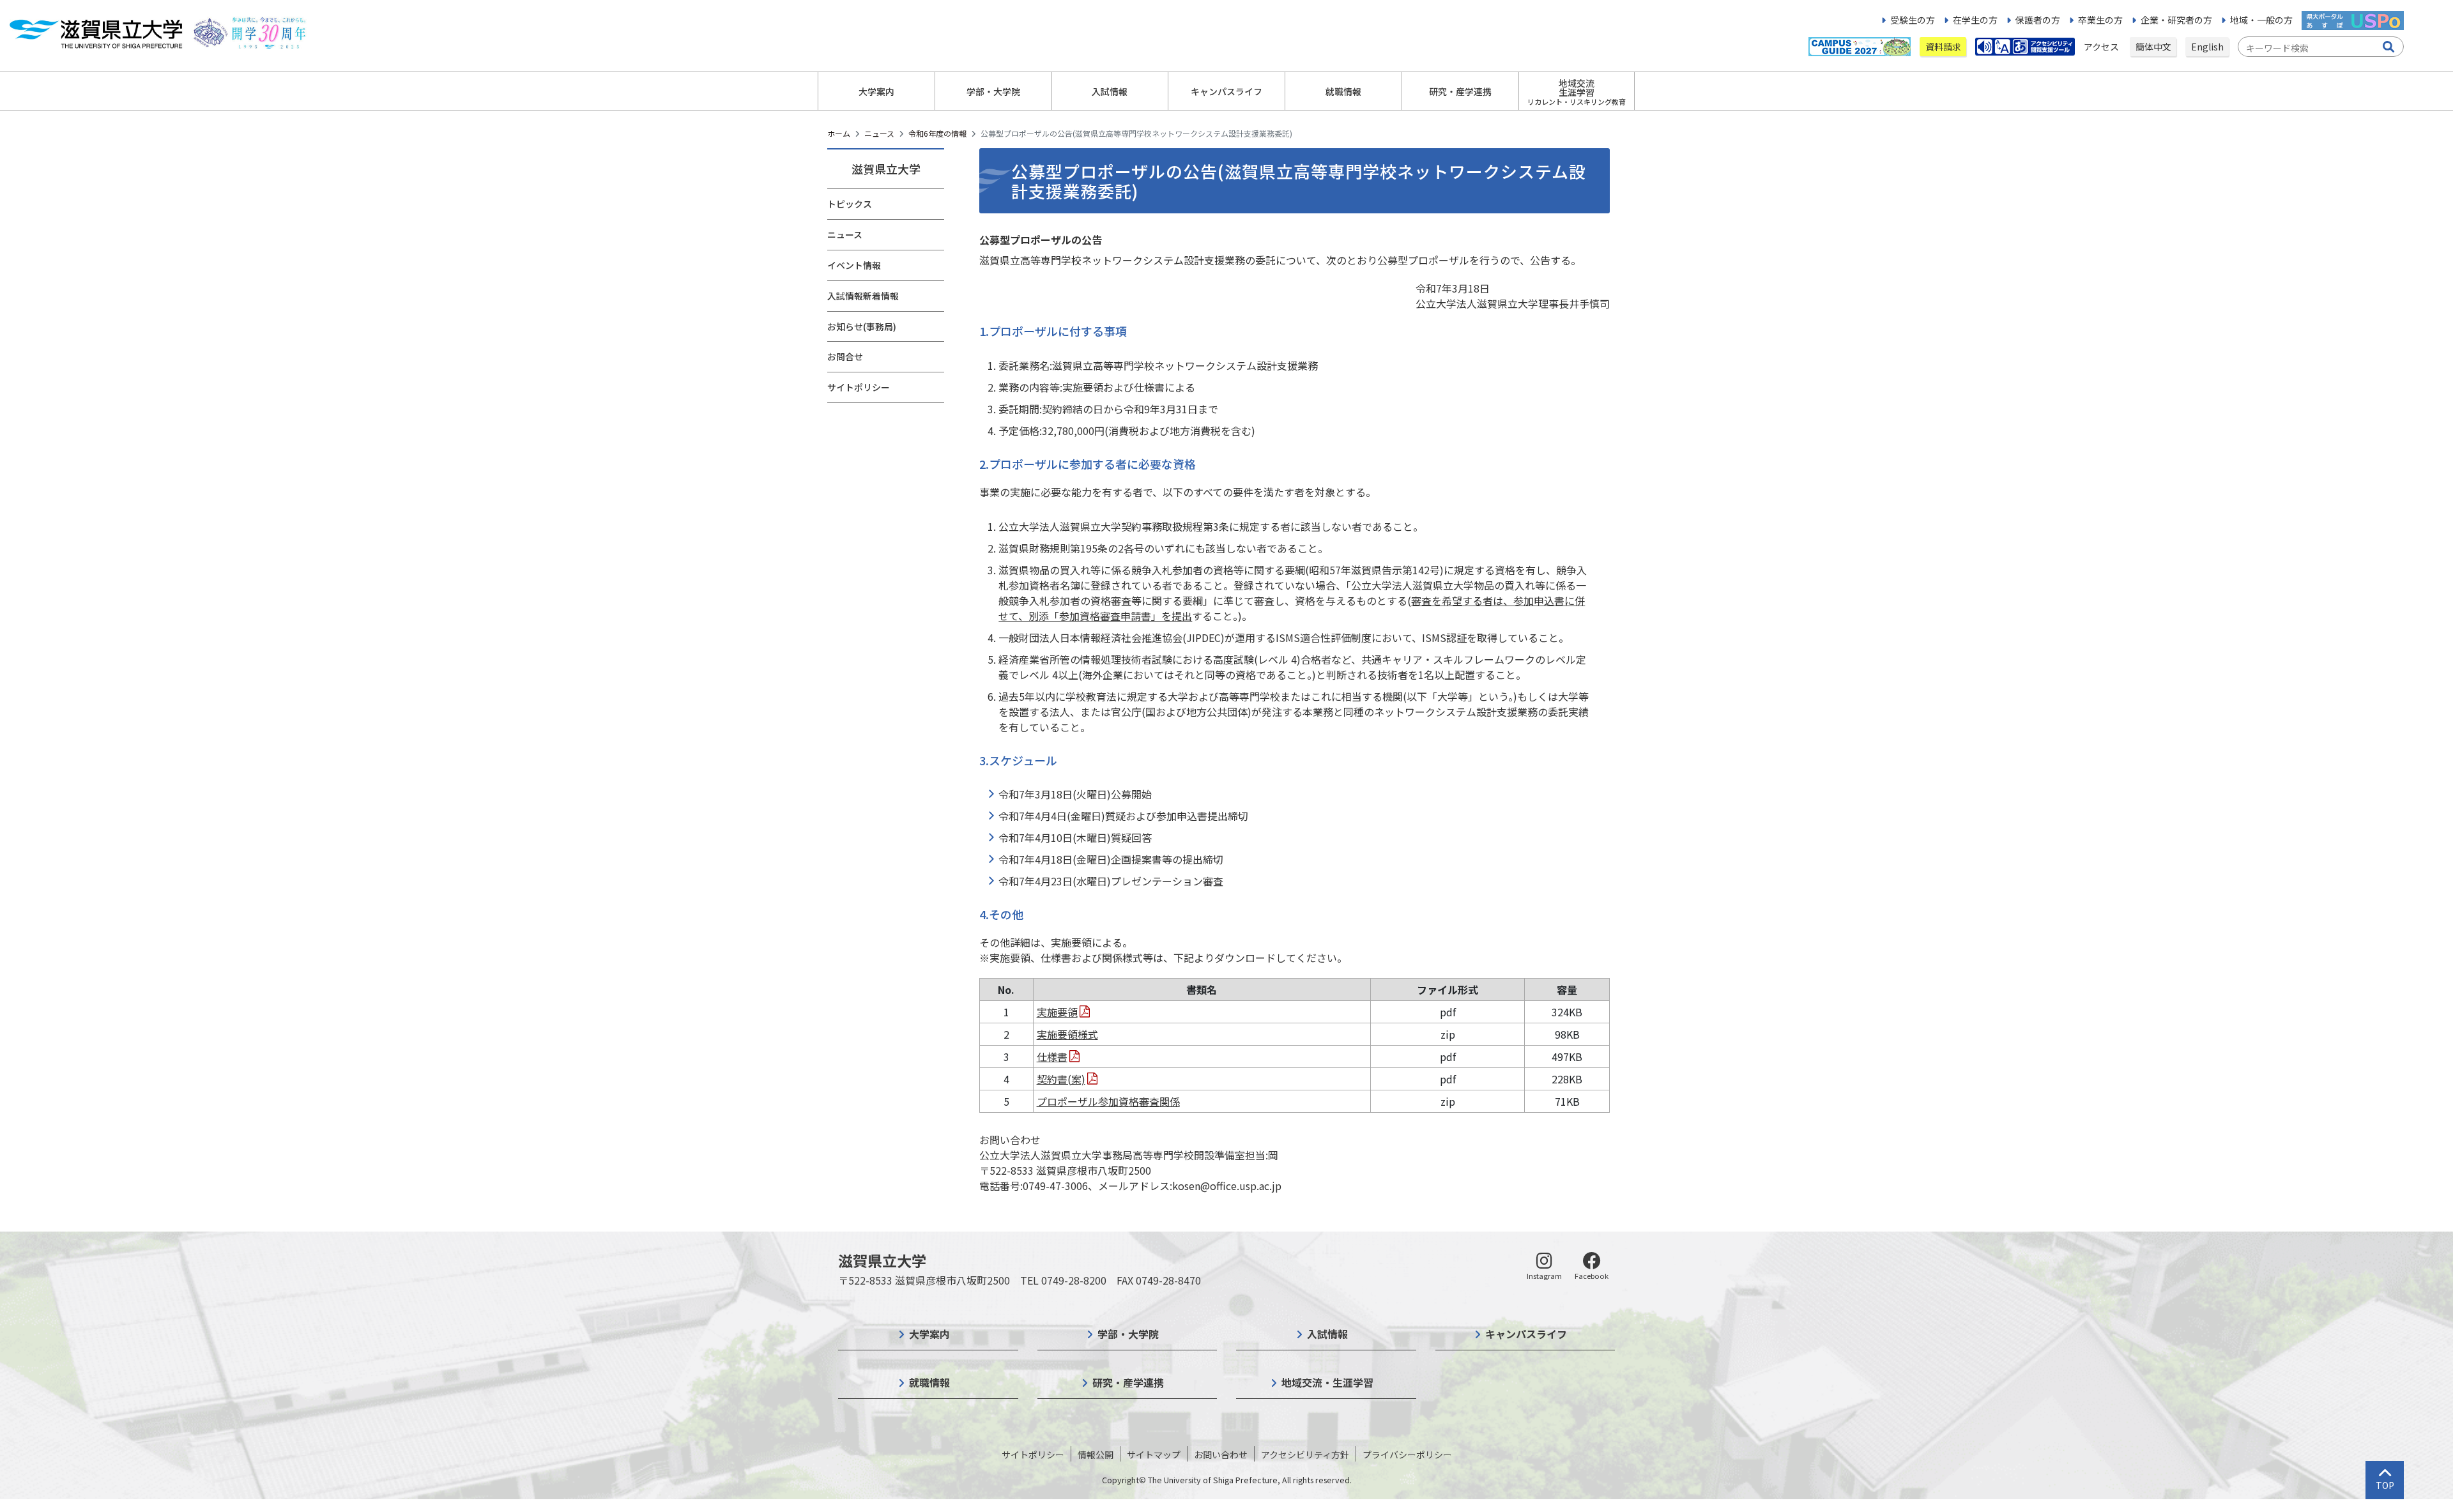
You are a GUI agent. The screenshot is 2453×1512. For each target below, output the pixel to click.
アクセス (2102, 47)
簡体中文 (2153, 47)
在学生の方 (1975, 20)
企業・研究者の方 (2176, 20)
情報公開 (1096, 1455)
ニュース (879, 133)
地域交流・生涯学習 (1327, 1382)
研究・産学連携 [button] (1460, 91)
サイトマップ (1154, 1455)
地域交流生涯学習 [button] (1577, 92)
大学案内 (929, 1334)
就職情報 (929, 1382)
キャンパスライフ (1526, 1334)
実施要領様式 (1067, 1034)
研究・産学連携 (1128, 1382)
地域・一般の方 (2261, 20)
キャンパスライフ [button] (1226, 91)
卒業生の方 (2100, 20)
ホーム (839, 133)
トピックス (850, 204)
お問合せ (845, 356)
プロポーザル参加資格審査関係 (1108, 1101)
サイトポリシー (859, 387)
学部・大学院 (1128, 1334)
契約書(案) (1061, 1079)
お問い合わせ (1221, 1455)
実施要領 (1057, 1012)
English (2207, 47)
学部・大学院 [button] (993, 91)
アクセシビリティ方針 (1305, 1455)
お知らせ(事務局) (862, 326)
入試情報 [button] (1110, 91)
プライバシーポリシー (1407, 1455)
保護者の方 (2038, 20)
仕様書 (1052, 1057)
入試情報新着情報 (863, 296)
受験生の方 (1913, 20)
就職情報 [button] (1343, 91)
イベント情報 (854, 265)
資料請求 (1943, 47)
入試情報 (1327, 1334)
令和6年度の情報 (937, 133)
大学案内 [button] (876, 91)
